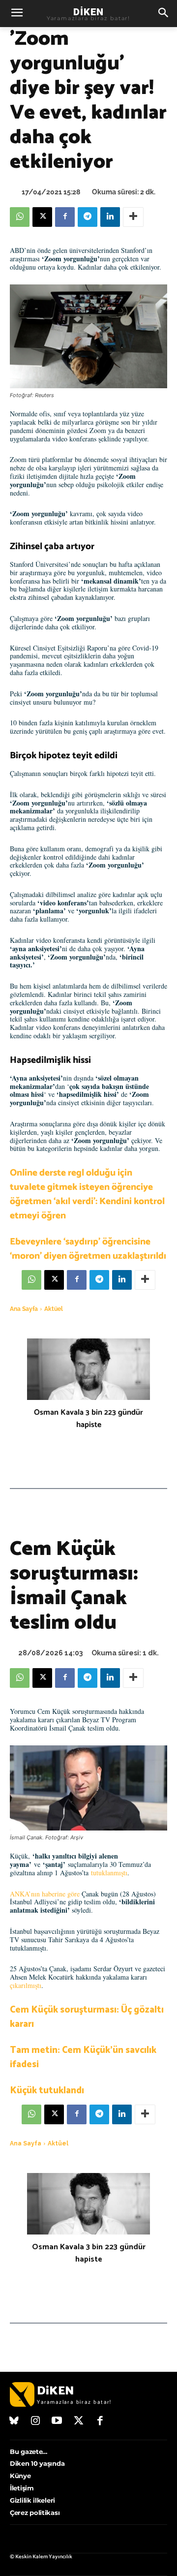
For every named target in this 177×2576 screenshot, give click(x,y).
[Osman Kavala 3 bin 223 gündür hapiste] (88, 1369)
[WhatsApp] (20, 217)
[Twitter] (79, 2421)
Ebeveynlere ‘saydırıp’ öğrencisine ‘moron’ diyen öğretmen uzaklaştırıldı (88, 1249)
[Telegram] (88, 217)
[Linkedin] (110, 217)
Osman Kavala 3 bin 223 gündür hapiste (88, 1419)
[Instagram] (36, 2421)
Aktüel (54, 1309)
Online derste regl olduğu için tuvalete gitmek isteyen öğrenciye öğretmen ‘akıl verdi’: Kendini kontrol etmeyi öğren (87, 1194)
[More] (133, 217)
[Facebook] (65, 217)
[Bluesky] (14, 2421)
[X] (42, 217)
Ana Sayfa (24, 1309)
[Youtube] (57, 2421)
